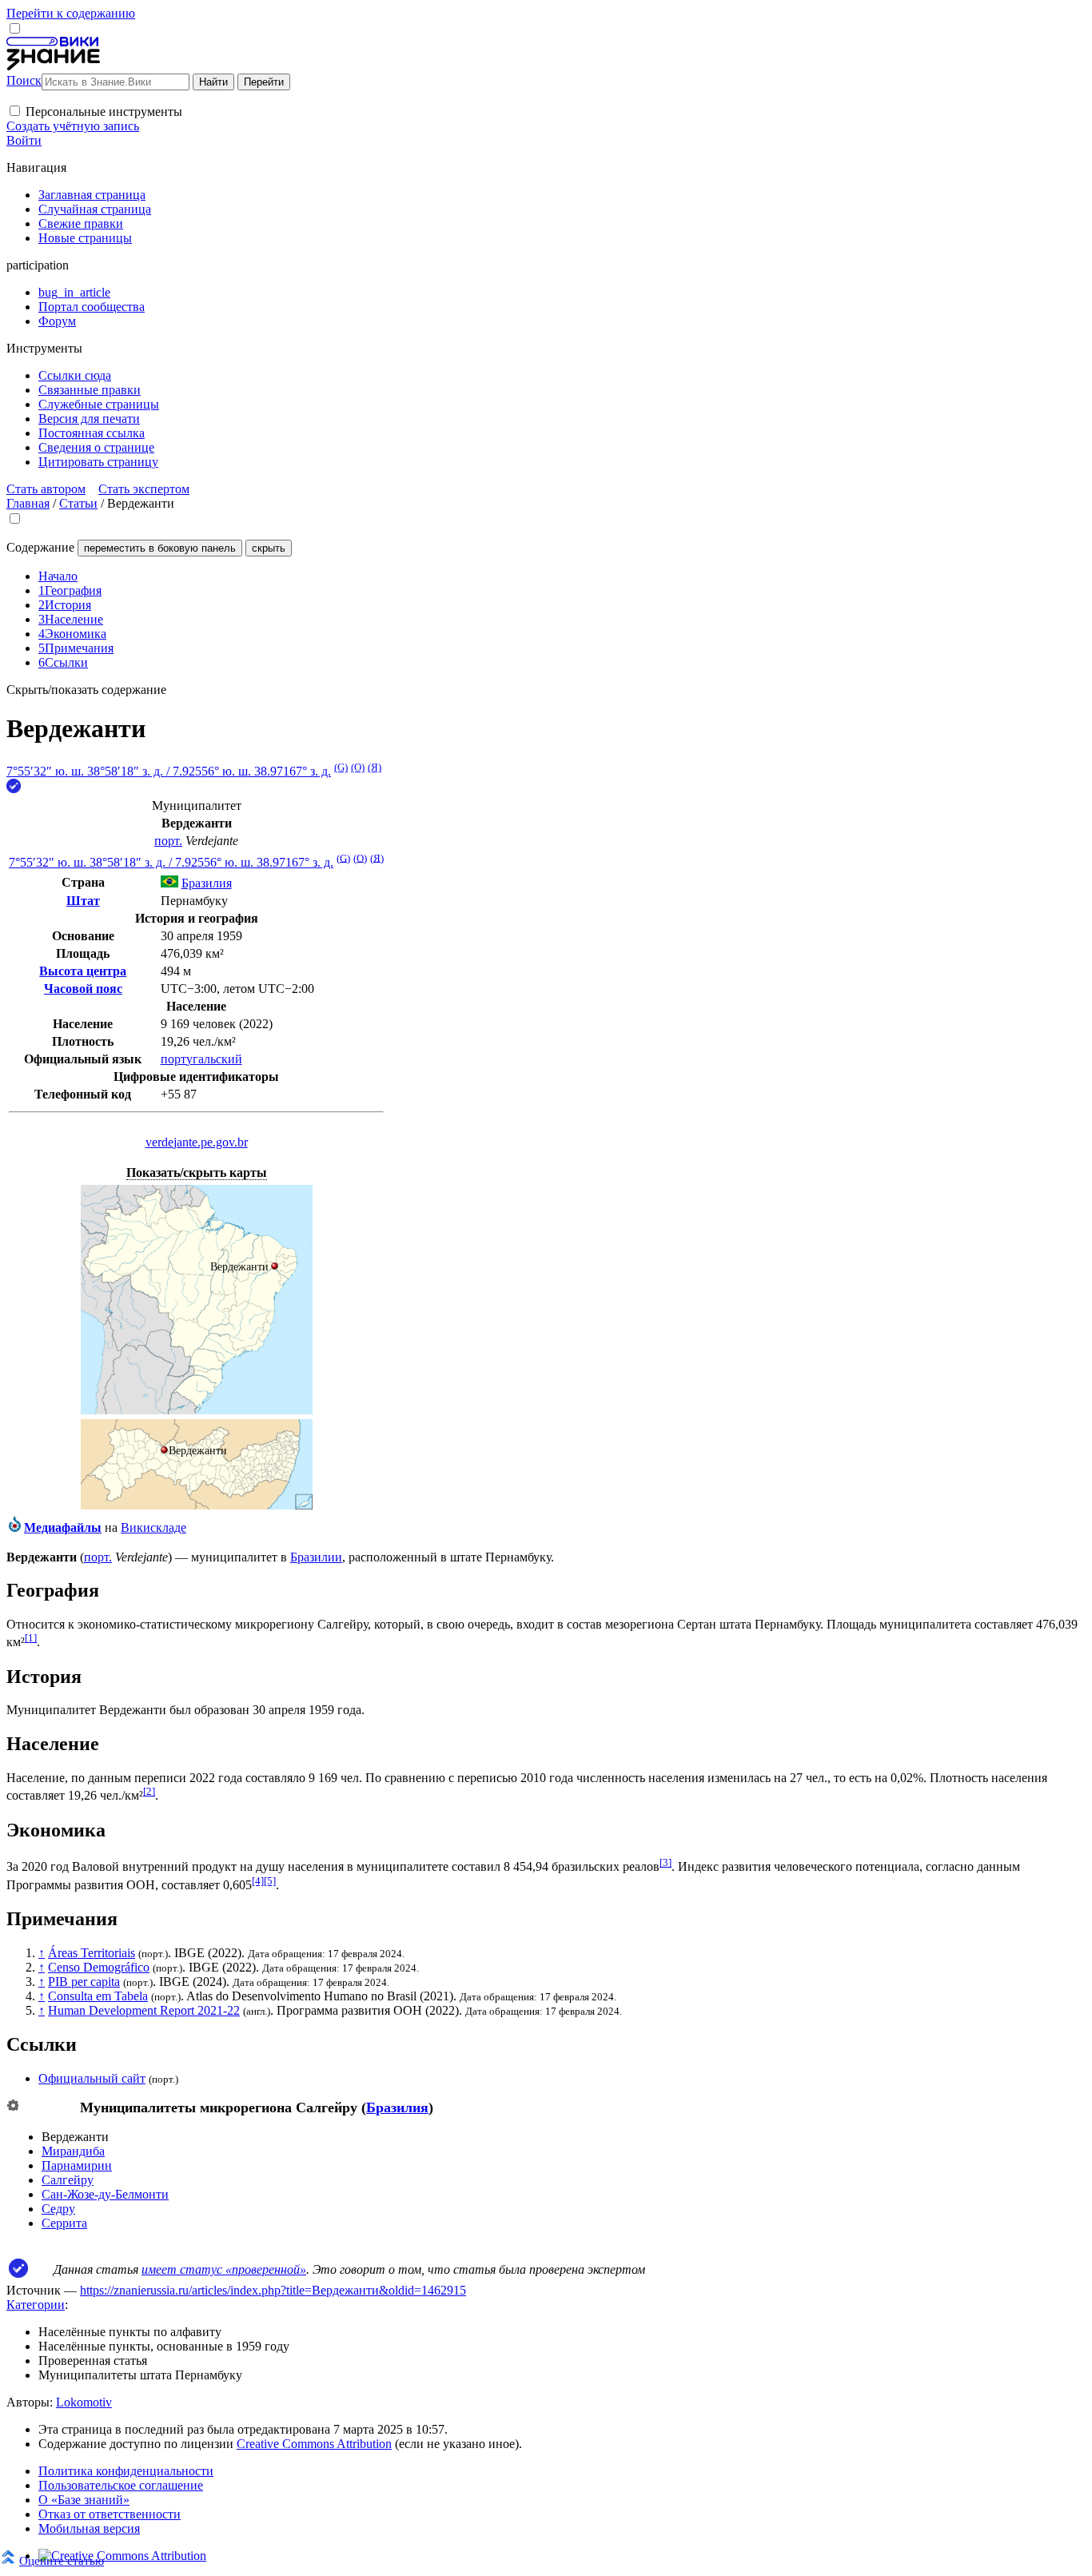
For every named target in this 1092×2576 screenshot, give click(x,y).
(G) (341, 767)
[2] (149, 1791)
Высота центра (83, 971)
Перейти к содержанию (71, 13)
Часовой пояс (83, 989)
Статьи (78, 503)
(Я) (375, 767)
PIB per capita (84, 1982)
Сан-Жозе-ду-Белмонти (105, 2194)
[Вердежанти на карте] (197, 1410)
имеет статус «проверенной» (224, 2269)
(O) (358, 767)
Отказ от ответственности (110, 2514)
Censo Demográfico (99, 1967)
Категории (36, 2305)
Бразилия (397, 2107)
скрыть (269, 548)
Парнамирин (77, 2165)
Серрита (64, 2223)
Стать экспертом (144, 489)
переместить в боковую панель (160, 548)
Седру (58, 2209)
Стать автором (46, 489)
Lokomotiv (84, 2402)
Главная (28, 503)
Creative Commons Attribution (314, 2444)
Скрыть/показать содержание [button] (86, 690)
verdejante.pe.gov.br (197, 1142)
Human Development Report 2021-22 (144, 2010)
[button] (15, 111)
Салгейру (68, 2180)
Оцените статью (62, 2560)
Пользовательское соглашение (121, 2485)
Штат (83, 901)
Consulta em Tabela (98, 1996)
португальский (201, 1059)
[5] (270, 1881)
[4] (258, 1881)
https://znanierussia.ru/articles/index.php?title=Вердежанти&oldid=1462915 (273, 2290)
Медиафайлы (63, 1527)
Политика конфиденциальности (126, 2471)
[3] (666, 1862)
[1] (31, 1638)
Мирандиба (73, 2151)
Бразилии (316, 1557)
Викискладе (153, 1527)
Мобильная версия (89, 2528)
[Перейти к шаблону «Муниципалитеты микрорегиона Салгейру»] (13, 2106)
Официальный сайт (92, 2078)
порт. (168, 841)
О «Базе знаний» (84, 2500)
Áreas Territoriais (92, 1953)
